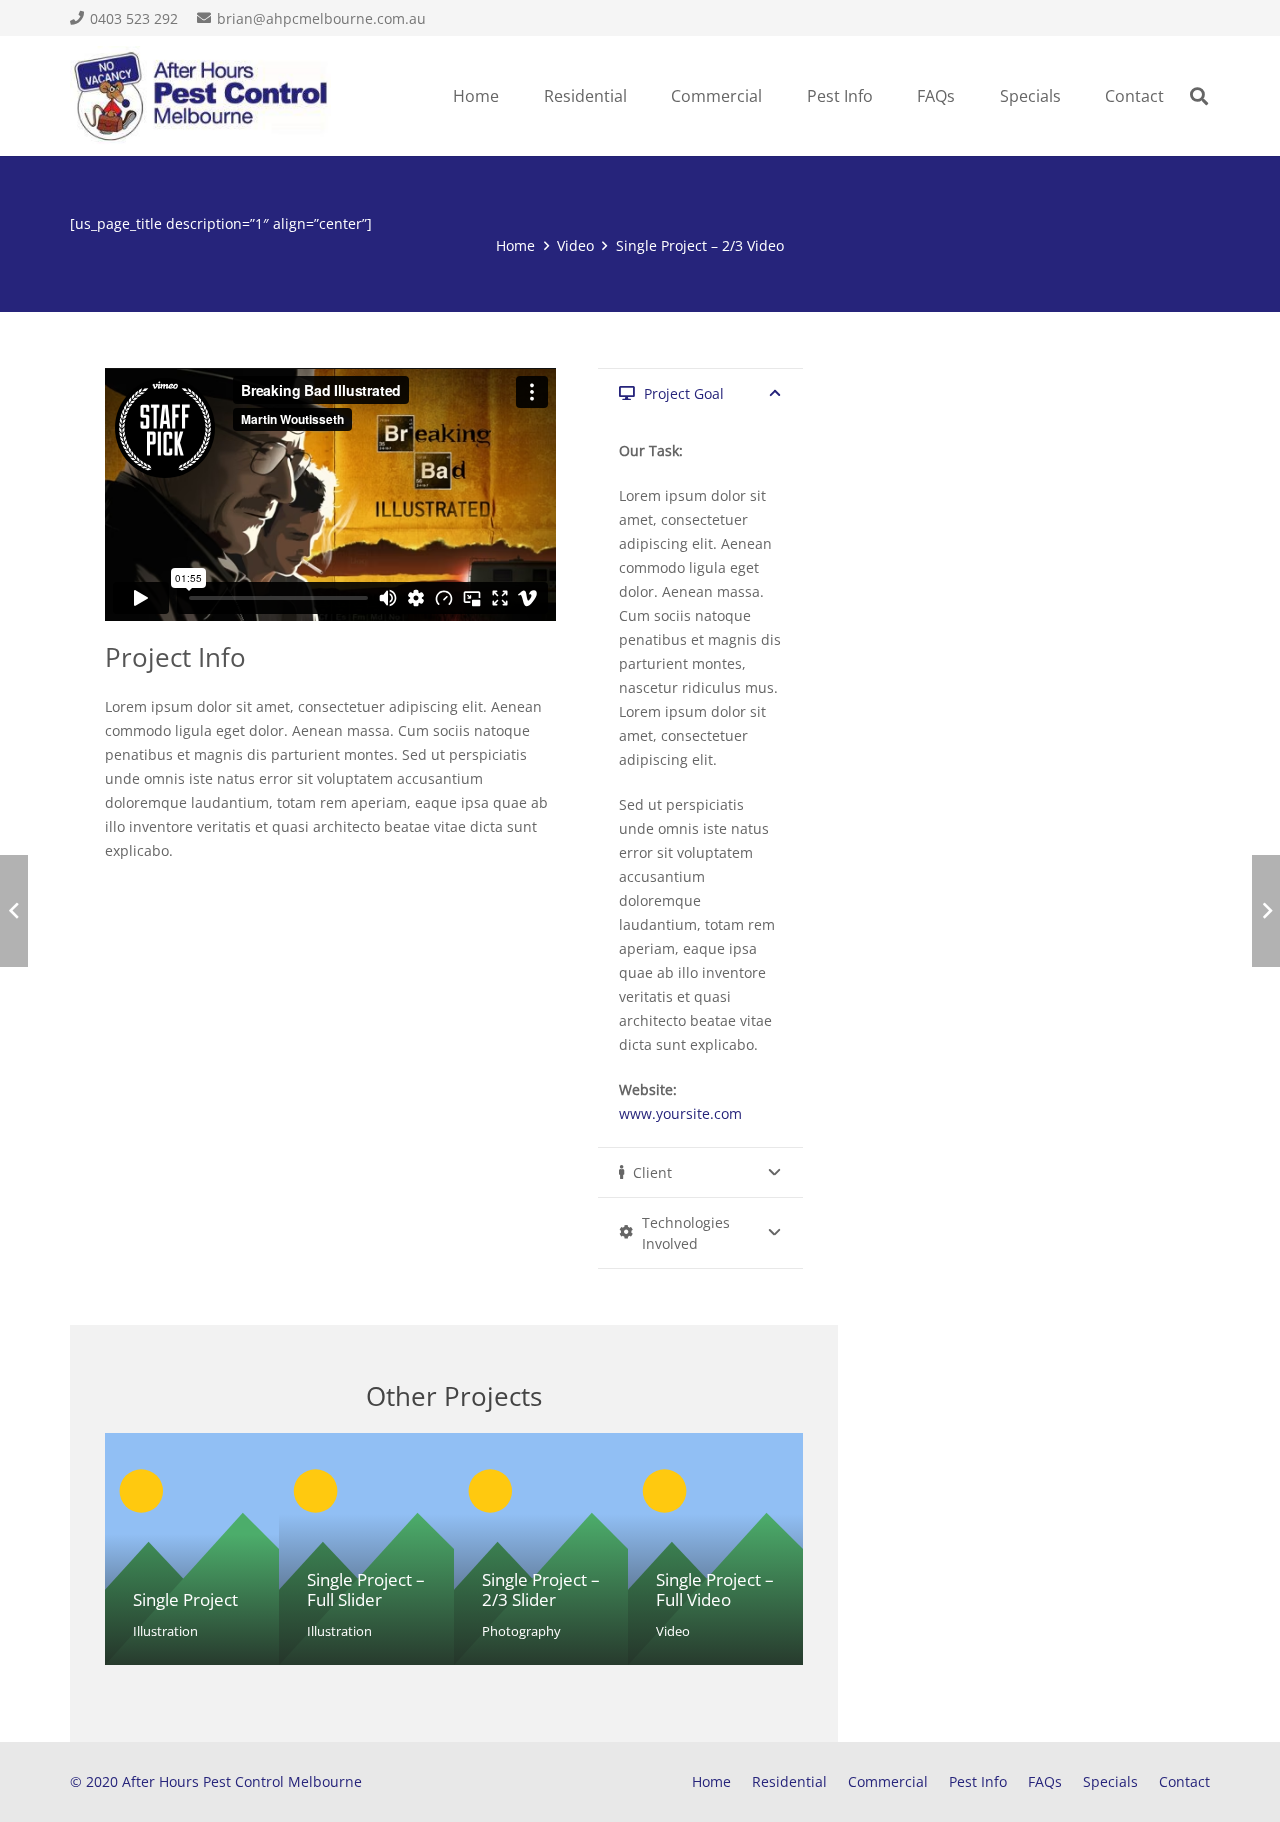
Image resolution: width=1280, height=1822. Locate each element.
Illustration (165, 1631)
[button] (637, 96)
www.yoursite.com (680, 1113)
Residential (789, 1781)
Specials (1110, 1781)
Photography (521, 1631)
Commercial (888, 1781)
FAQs (1045, 1781)
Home (711, 1781)
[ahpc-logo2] (201, 96)
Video (673, 1631)
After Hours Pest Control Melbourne (242, 1781)
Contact (1184, 1781)
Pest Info (978, 1781)
